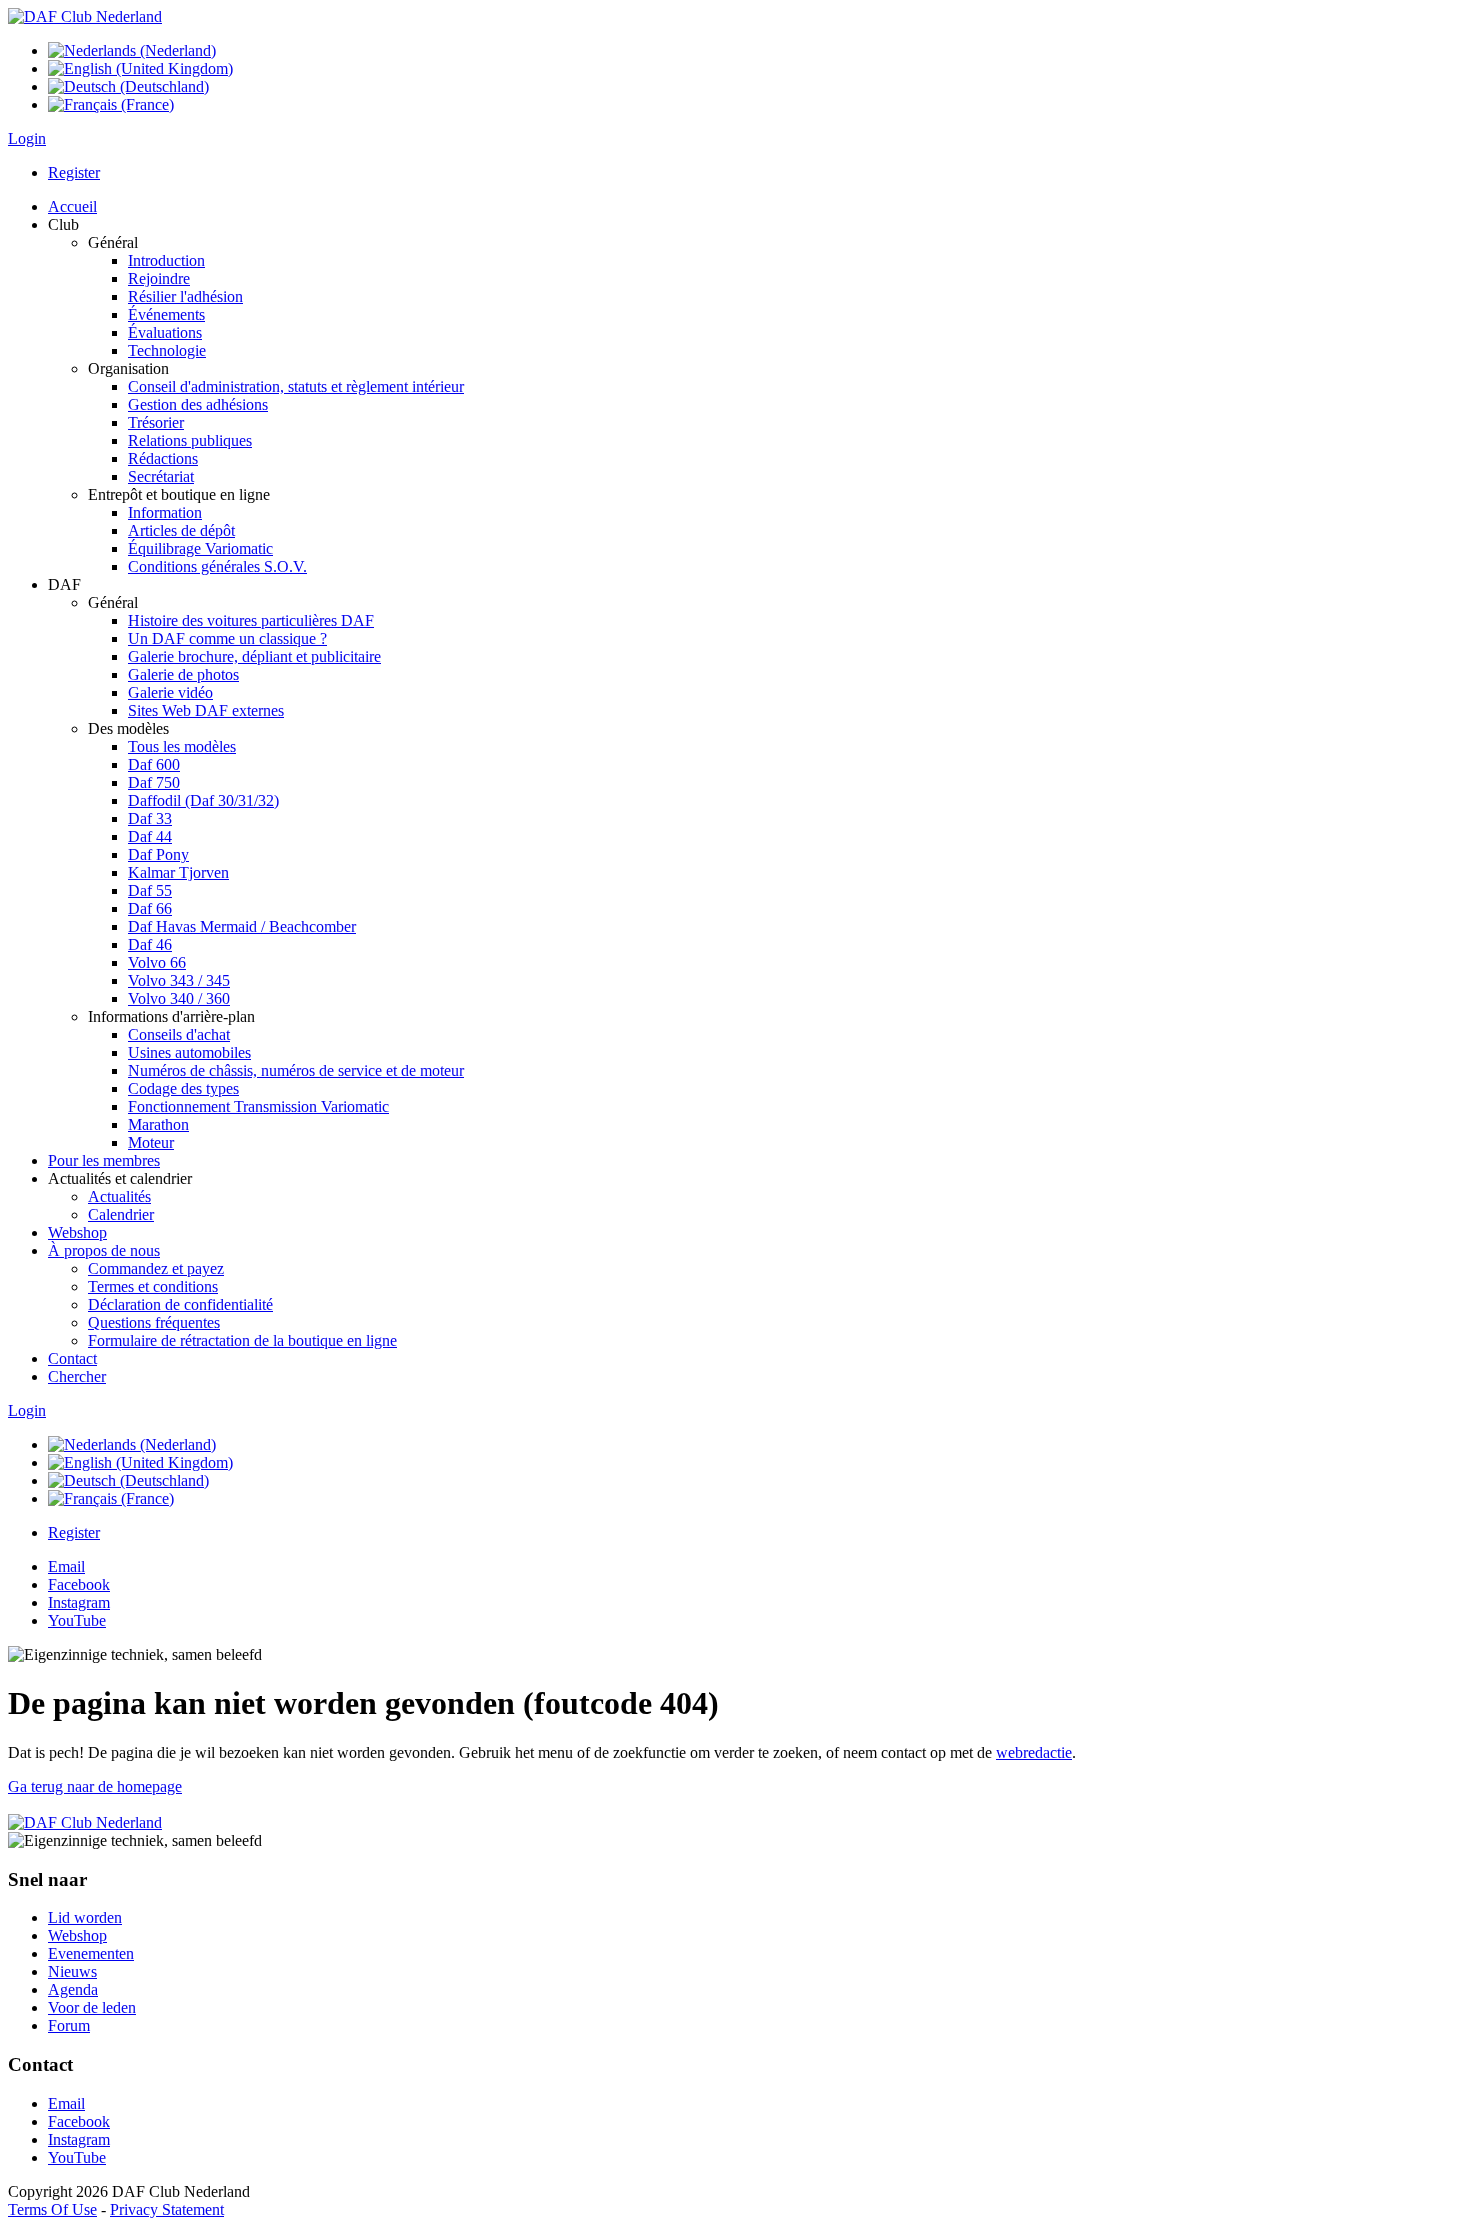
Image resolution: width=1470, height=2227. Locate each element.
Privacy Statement (167, 2209)
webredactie (1034, 1752)
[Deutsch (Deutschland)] (128, 86)
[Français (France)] (111, 104)
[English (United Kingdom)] (140, 68)
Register (74, 172)
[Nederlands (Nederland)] (132, 50)
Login (27, 138)
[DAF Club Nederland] (85, 16)
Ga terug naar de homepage (95, 1786)
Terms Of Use (52, 2209)
